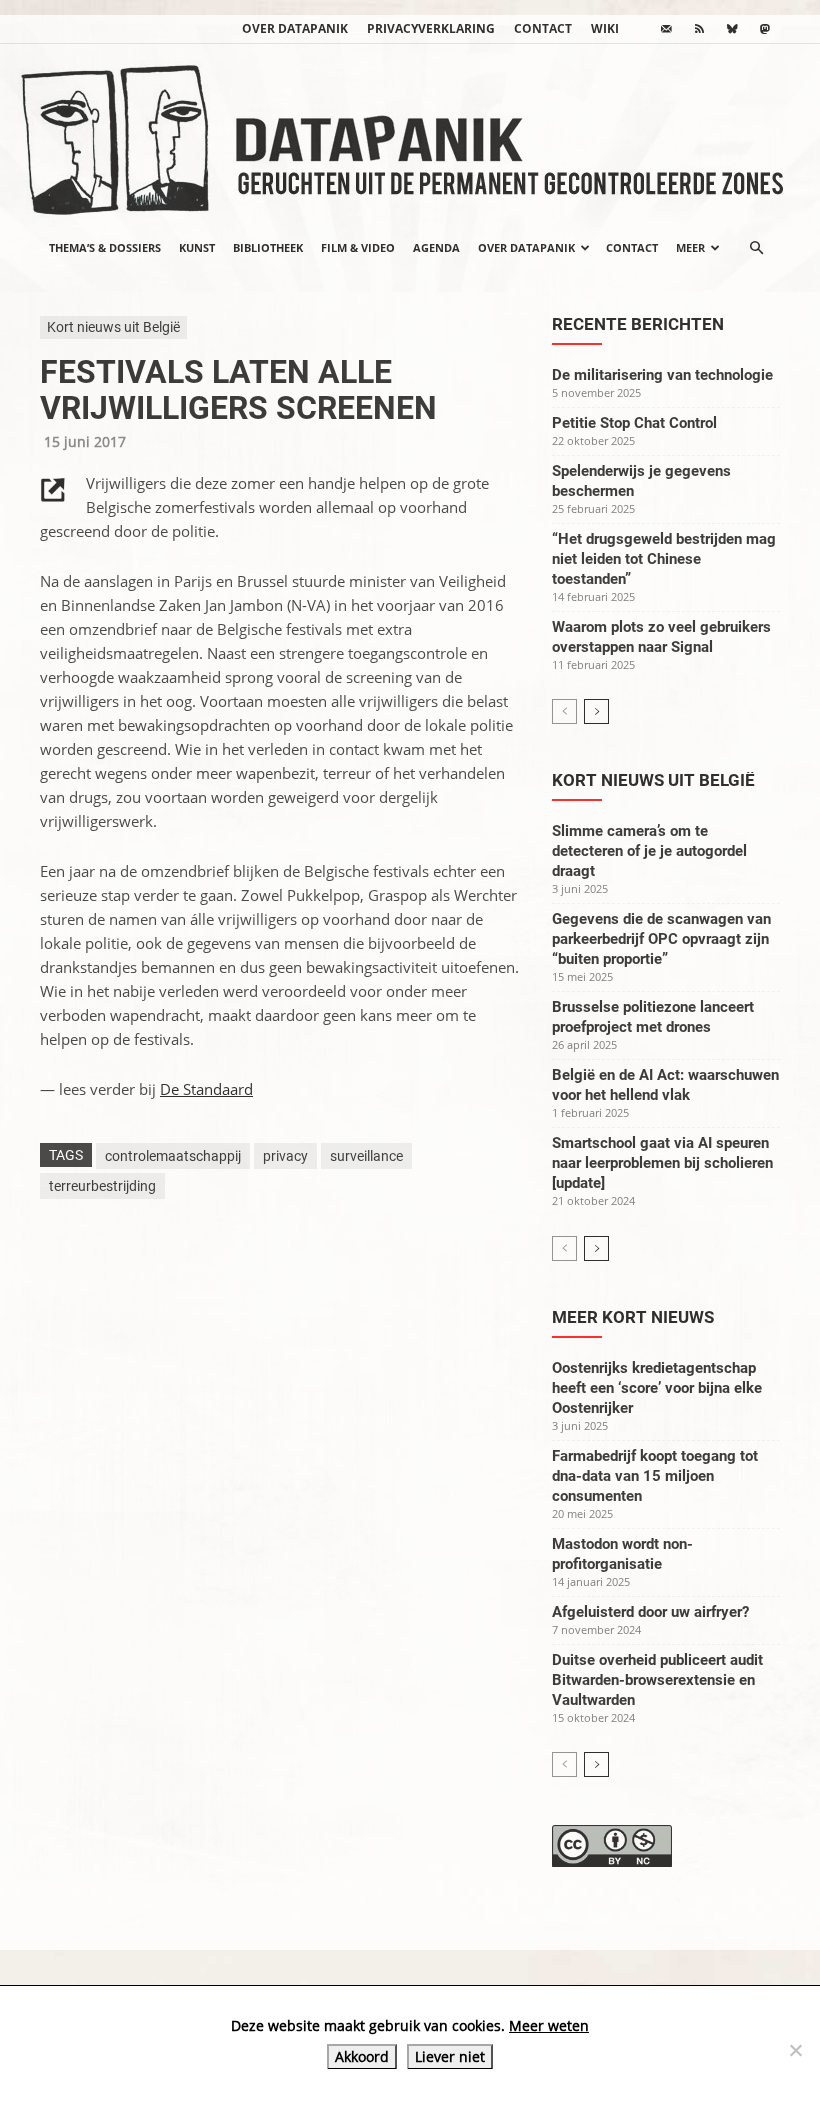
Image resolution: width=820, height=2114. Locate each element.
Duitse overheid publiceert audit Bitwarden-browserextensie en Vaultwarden (657, 1680)
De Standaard (206, 1089)
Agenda (436, 247)
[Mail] (666, 29)
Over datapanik (295, 28)
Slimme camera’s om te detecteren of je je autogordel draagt (649, 851)
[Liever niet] (795, 2050)
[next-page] (596, 711)
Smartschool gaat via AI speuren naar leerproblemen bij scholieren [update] (662, 1163)
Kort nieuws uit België (113, 327)
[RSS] (699, 29)
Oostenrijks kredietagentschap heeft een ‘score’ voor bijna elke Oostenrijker (657, 1388)
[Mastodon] (765, 29)
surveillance (366, 1156)
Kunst (197, 247)
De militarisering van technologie (662, 375)
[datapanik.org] (410, 134)
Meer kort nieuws (633, 1317)
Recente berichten (638, 324)
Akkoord (362, 2056)
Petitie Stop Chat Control (634, 423)
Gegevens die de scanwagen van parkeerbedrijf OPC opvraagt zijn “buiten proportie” (661, 939)
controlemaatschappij (173, 1156)
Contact (543, 28)
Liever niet (450, 2056)
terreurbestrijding (102, 1186)
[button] (756, 248)
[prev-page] (564, 711)
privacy (285, 1156)
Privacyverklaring (431, 28)
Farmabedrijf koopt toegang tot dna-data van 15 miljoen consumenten (655, 1476)
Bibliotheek (268, 247)
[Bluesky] (732, 29)
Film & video (358, 247)
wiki (605, 28)
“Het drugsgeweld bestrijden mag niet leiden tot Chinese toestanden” (664, 559)
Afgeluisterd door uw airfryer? (650, 1612)
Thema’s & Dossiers (105, 247)
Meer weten (549, 2025)
